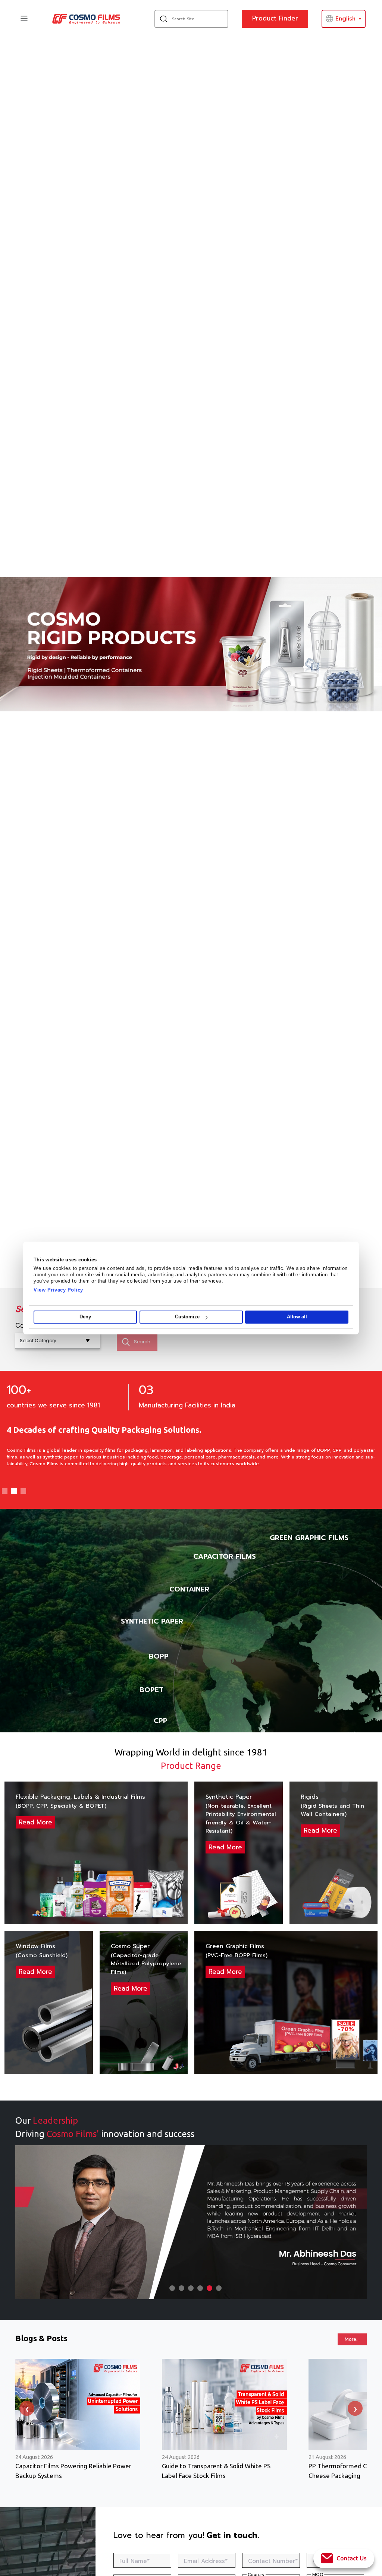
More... (352, 2339)
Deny (85, 1317)
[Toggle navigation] (24, 18)
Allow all (297, 1317)
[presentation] (27, 2408)
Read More (35, 1822)
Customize (187, 1317)
